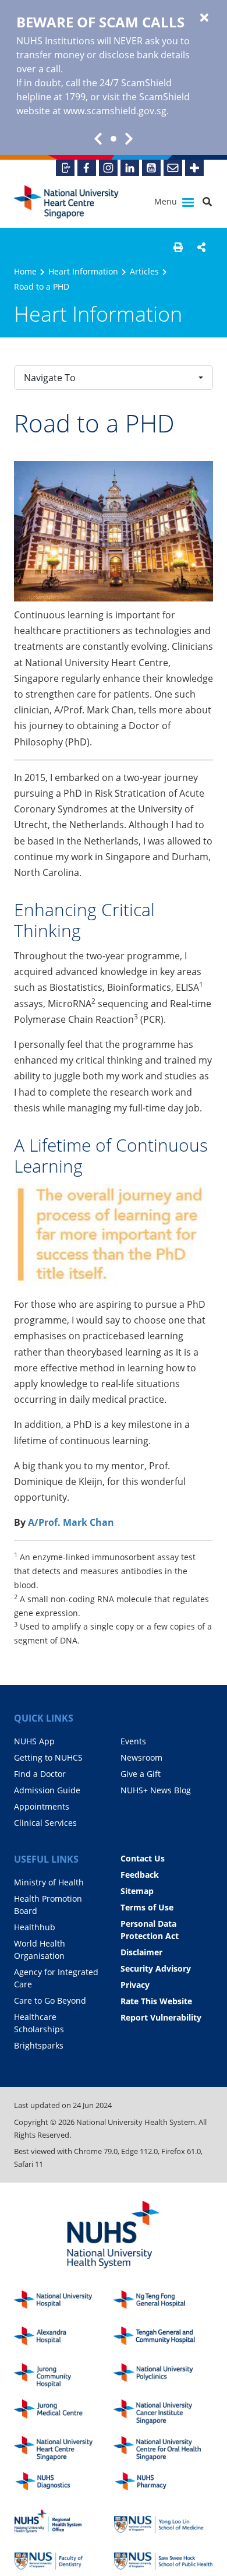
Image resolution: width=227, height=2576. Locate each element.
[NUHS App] (65, 168)
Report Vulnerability (161, 2017)
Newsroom (141, 1757)
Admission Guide (47, 1790)
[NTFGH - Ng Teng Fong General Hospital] (163, 2303)
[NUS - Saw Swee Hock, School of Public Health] (163, 2558)
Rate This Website (156, 2001)
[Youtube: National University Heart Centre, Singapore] (151, 168)
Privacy (135, 1985)
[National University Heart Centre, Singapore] (66, 202)
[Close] (204, 18)
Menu (167, 201)
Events (133, 1741)
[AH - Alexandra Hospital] (64, 2339)
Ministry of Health (49, 1882)
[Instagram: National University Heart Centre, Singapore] (108, 168)
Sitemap (137, 1891)
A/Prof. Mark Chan (71, 1522)
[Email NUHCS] (173, 168)
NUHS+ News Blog (156, 1790)
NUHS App (34, 1741)
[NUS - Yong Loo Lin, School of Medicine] (163, 2522)
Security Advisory (156, 1968)
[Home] (64, 2449)
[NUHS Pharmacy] (163, 2485)
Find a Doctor (40, 1774)
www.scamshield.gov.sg (115, 111)
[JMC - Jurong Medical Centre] (64, 2412)
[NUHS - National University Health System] (114, 2235)
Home (25, 271)
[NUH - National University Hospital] (64, 2303)
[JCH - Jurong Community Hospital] (64, 2376)
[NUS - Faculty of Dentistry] (64, 2558)
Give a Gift (141, 1774)
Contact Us (143, 1858)
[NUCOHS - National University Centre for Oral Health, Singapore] (163, 2449)
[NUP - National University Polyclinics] (163, 2376)
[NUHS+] (194, 168)
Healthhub (35, 1927)
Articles (144, 271)
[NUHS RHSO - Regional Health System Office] (64, 2522)
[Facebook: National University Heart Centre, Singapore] (87, 168)
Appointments (42, 1806)
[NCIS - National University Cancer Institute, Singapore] (163, 2412)
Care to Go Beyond (50, 2000)
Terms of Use (147, 1907)
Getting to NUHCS (48, 1757)
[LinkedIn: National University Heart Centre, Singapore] (130, 168)
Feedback (140, 1875)
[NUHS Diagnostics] (64, 2485)
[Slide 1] (114, 139)
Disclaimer (141, 1952)
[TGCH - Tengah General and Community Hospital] (163, 2339)
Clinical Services (45, 1823)
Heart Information (83, 271)
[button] (178, 247)
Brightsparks (39, 2045)
